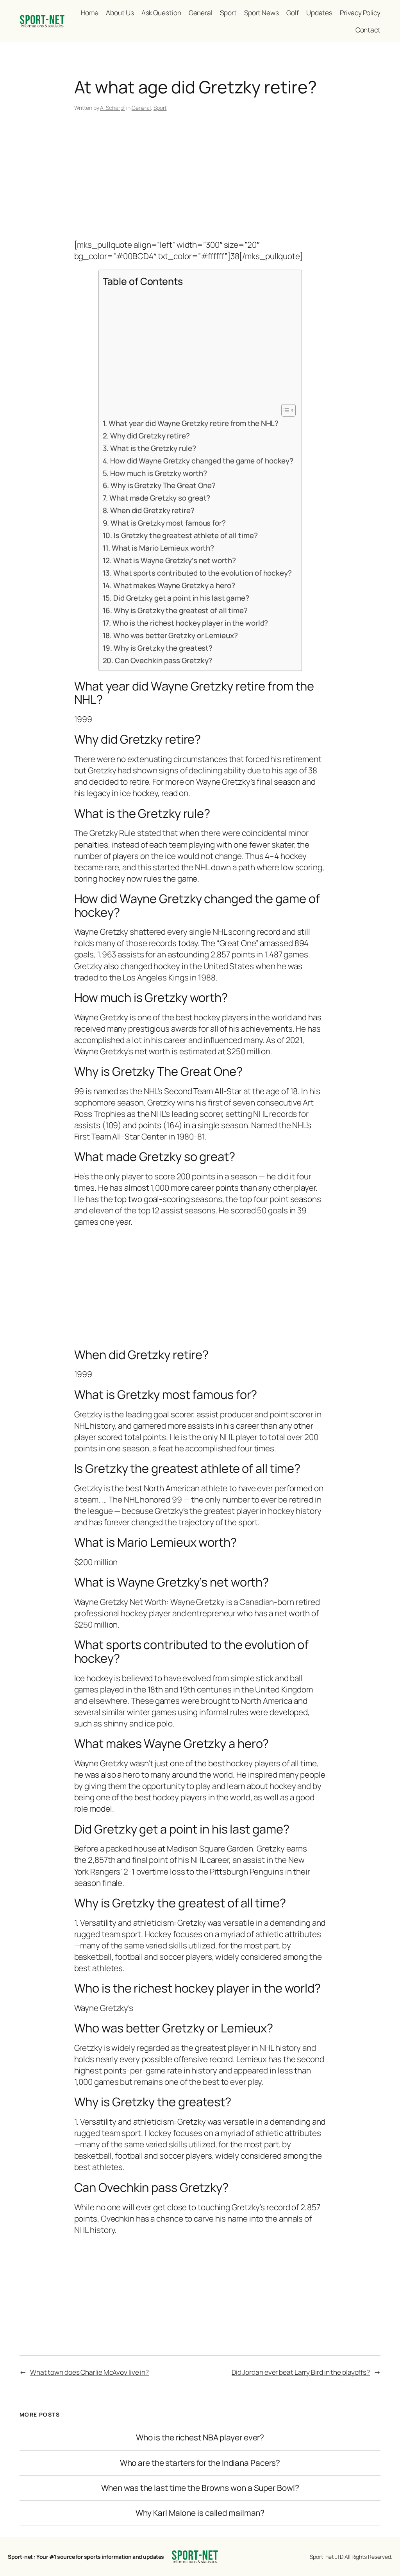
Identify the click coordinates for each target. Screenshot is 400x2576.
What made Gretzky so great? (160, 498)
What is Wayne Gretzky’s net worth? (175, 560)
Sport (160, 108)
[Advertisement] (200, 177)
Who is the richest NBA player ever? (200, 2437)
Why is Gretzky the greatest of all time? (181, 610)
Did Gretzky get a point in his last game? (181, 598)
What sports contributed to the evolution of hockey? (203, 573)
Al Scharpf (112, 108)
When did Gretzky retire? (152, 510)
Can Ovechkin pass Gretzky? (163, 660)
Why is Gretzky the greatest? (163, 648)
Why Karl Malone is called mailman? (200, 2513)
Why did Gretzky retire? (150, 436)
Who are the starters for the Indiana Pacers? (200, 2463)
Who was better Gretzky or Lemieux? (176, 635)
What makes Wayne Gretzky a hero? (174, 585)
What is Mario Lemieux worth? (163, 548)
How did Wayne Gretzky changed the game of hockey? (202, 461)
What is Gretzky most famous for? (168, 523)
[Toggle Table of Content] (285, 410)
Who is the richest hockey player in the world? (190, 623)
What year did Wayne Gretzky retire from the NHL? (194, 423)
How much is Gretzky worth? (158, 473)
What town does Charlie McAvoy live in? (89, 2372)
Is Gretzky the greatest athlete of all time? (186, 535)
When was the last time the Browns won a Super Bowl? (200, 2488)
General (141, 108)
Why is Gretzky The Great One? (163, 485)
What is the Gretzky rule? (153, 448)
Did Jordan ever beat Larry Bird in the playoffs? (301, 2372)
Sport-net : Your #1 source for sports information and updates (86, 2557)
